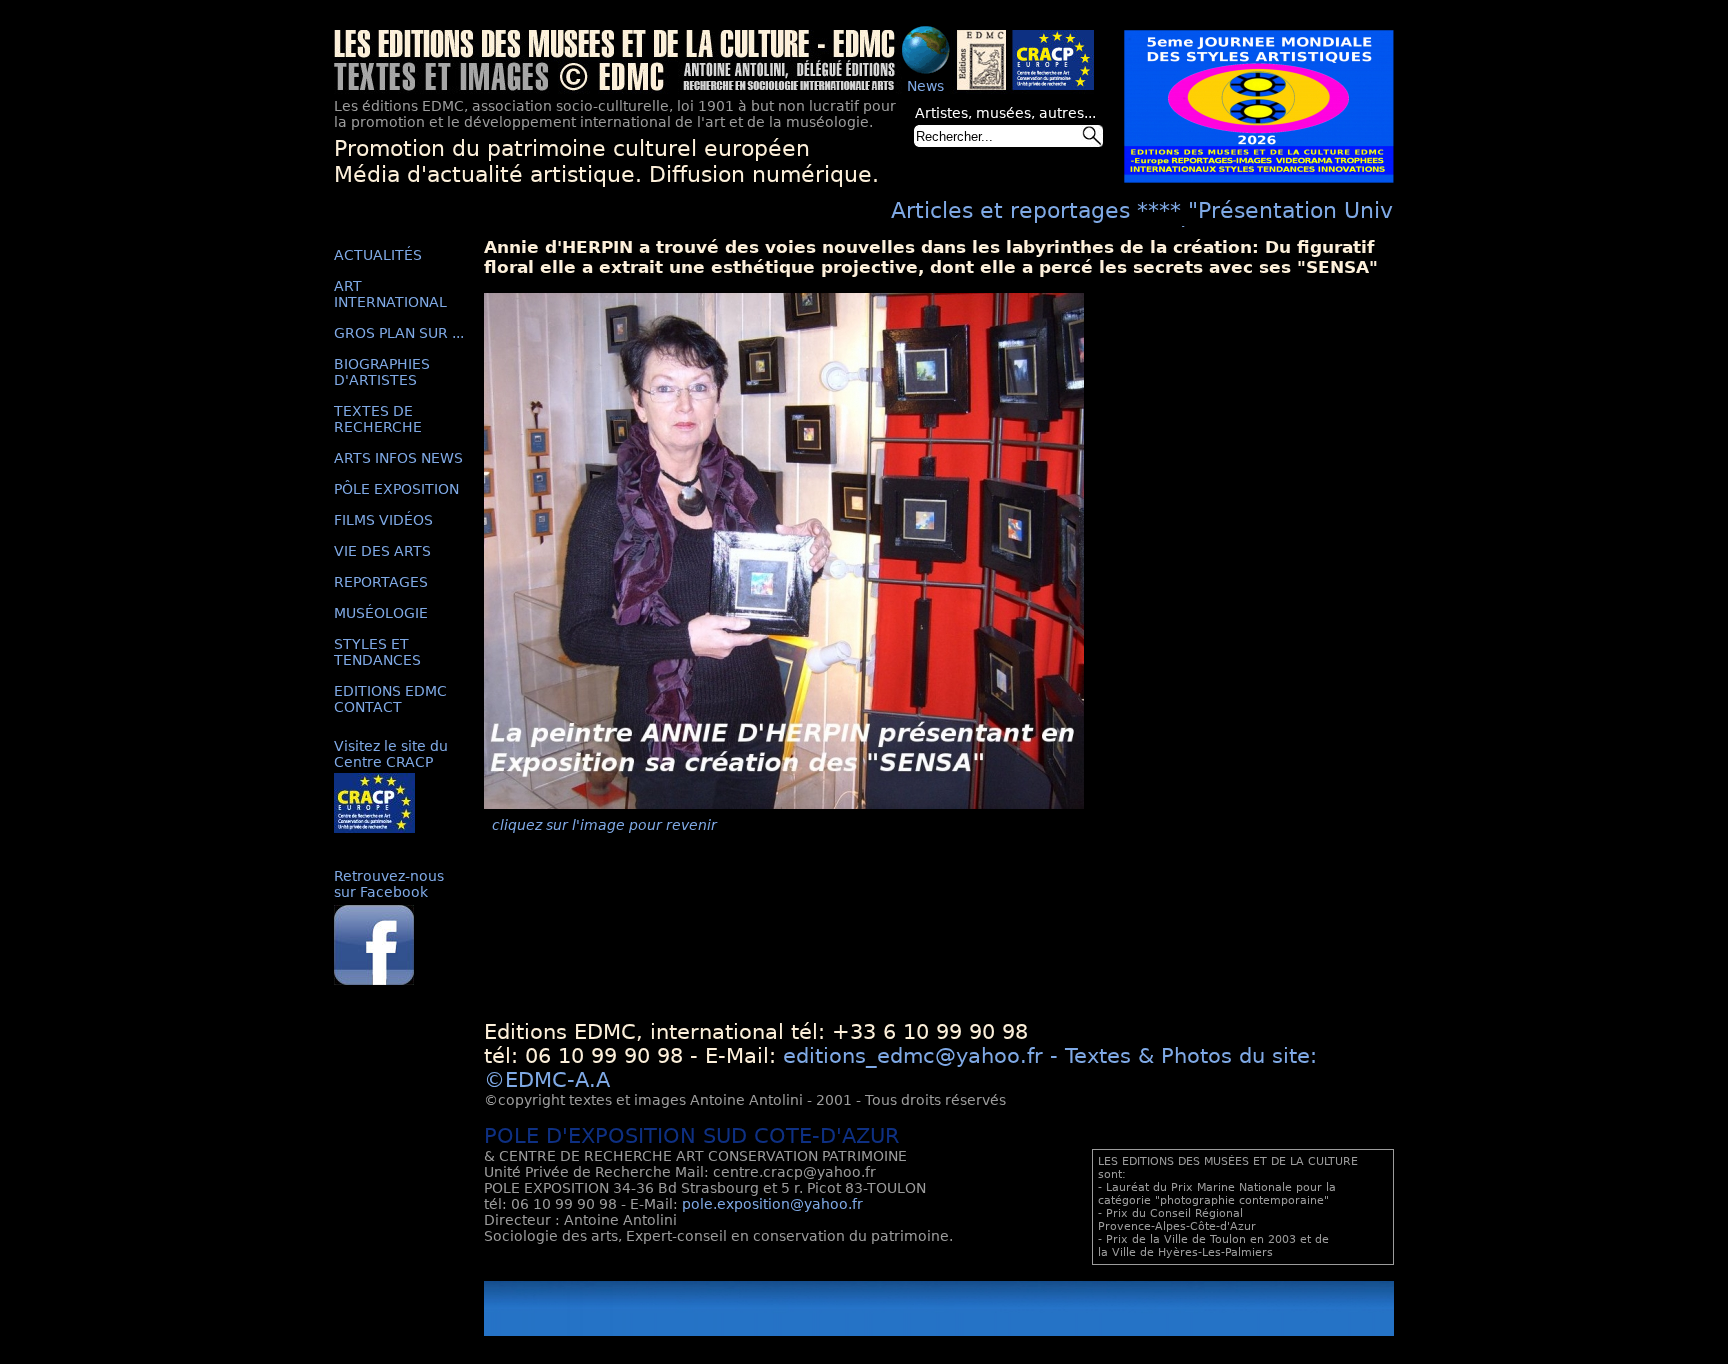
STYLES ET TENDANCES (377, 652)
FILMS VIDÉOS (383, 520)
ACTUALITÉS (378, 255)
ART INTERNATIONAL (390, 294)
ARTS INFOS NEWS (398, 458)
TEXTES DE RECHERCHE (378, 419)
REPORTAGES (381, 582)
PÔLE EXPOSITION (396, 489)
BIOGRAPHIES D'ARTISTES (382, 372)
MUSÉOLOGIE (381, 613)
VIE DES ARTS (382, 551)
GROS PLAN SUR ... (399, 333)
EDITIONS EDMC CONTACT (390, 699)
